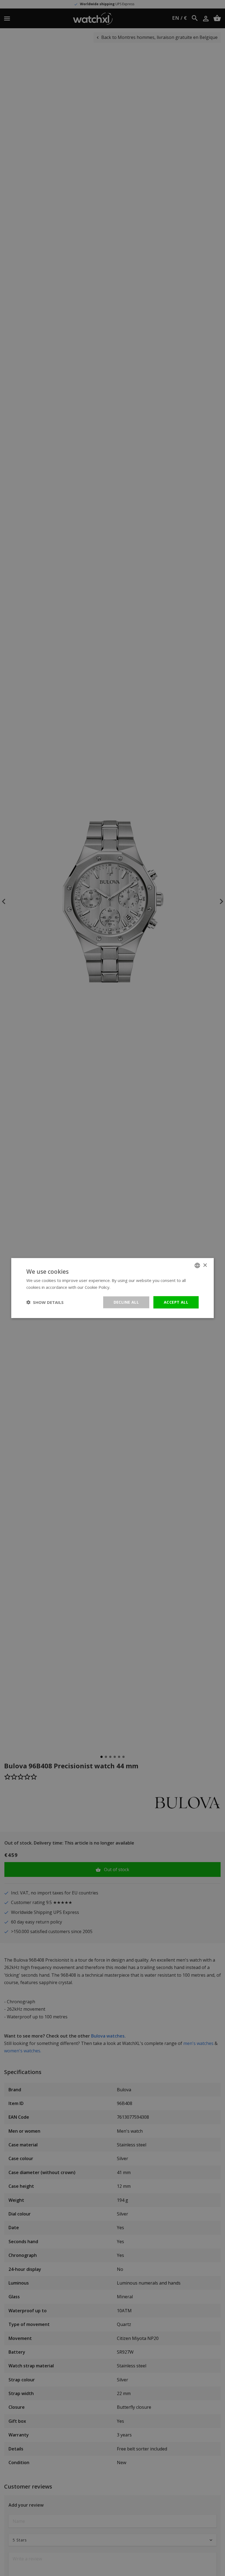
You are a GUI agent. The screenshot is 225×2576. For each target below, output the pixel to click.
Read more (122, 1287)
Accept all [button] (176, 1302)
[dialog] (113, 1288)
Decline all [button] (126, 1302)
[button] (45, 1302)
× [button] (205, 1265)
